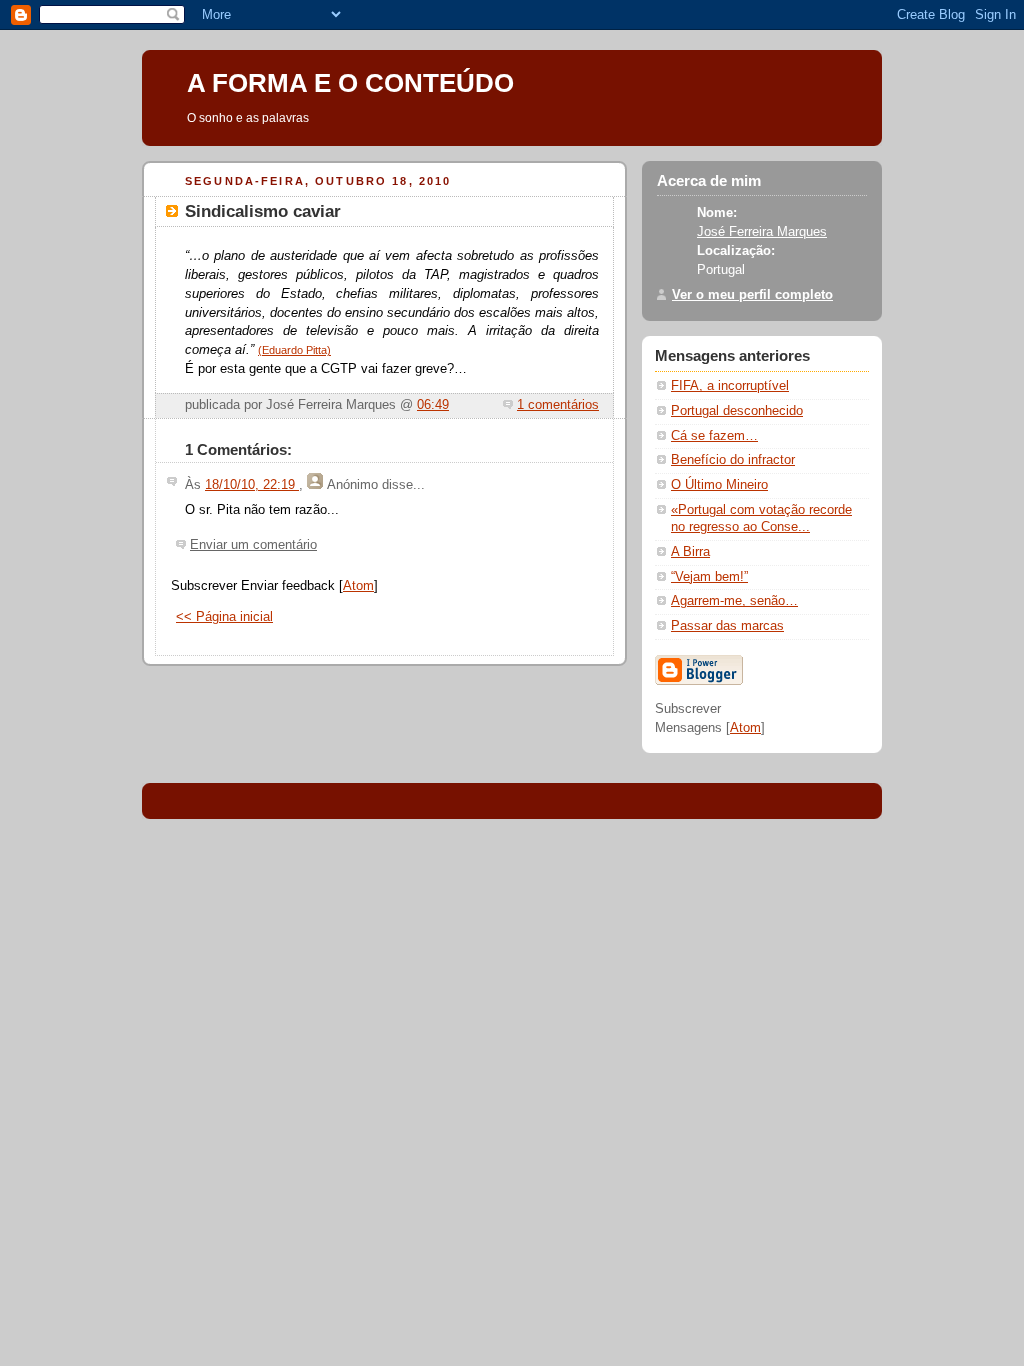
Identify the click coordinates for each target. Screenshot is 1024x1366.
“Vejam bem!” (709, 577)
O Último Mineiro (719, 485)
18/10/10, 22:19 (252, 485)
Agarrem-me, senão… (734, 601)
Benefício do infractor (733, 460)
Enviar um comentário (253, 545)
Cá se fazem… (714, 436)
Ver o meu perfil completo (752, 295)
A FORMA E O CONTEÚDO (350, 83)
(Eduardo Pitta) (294, 350)
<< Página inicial (224, 617)
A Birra (690, 552)
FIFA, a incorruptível (730, 386)
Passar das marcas (727, 626)
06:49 (433, 405)
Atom (358, 586)
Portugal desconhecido (737, 411)
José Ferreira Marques (762, 232)
